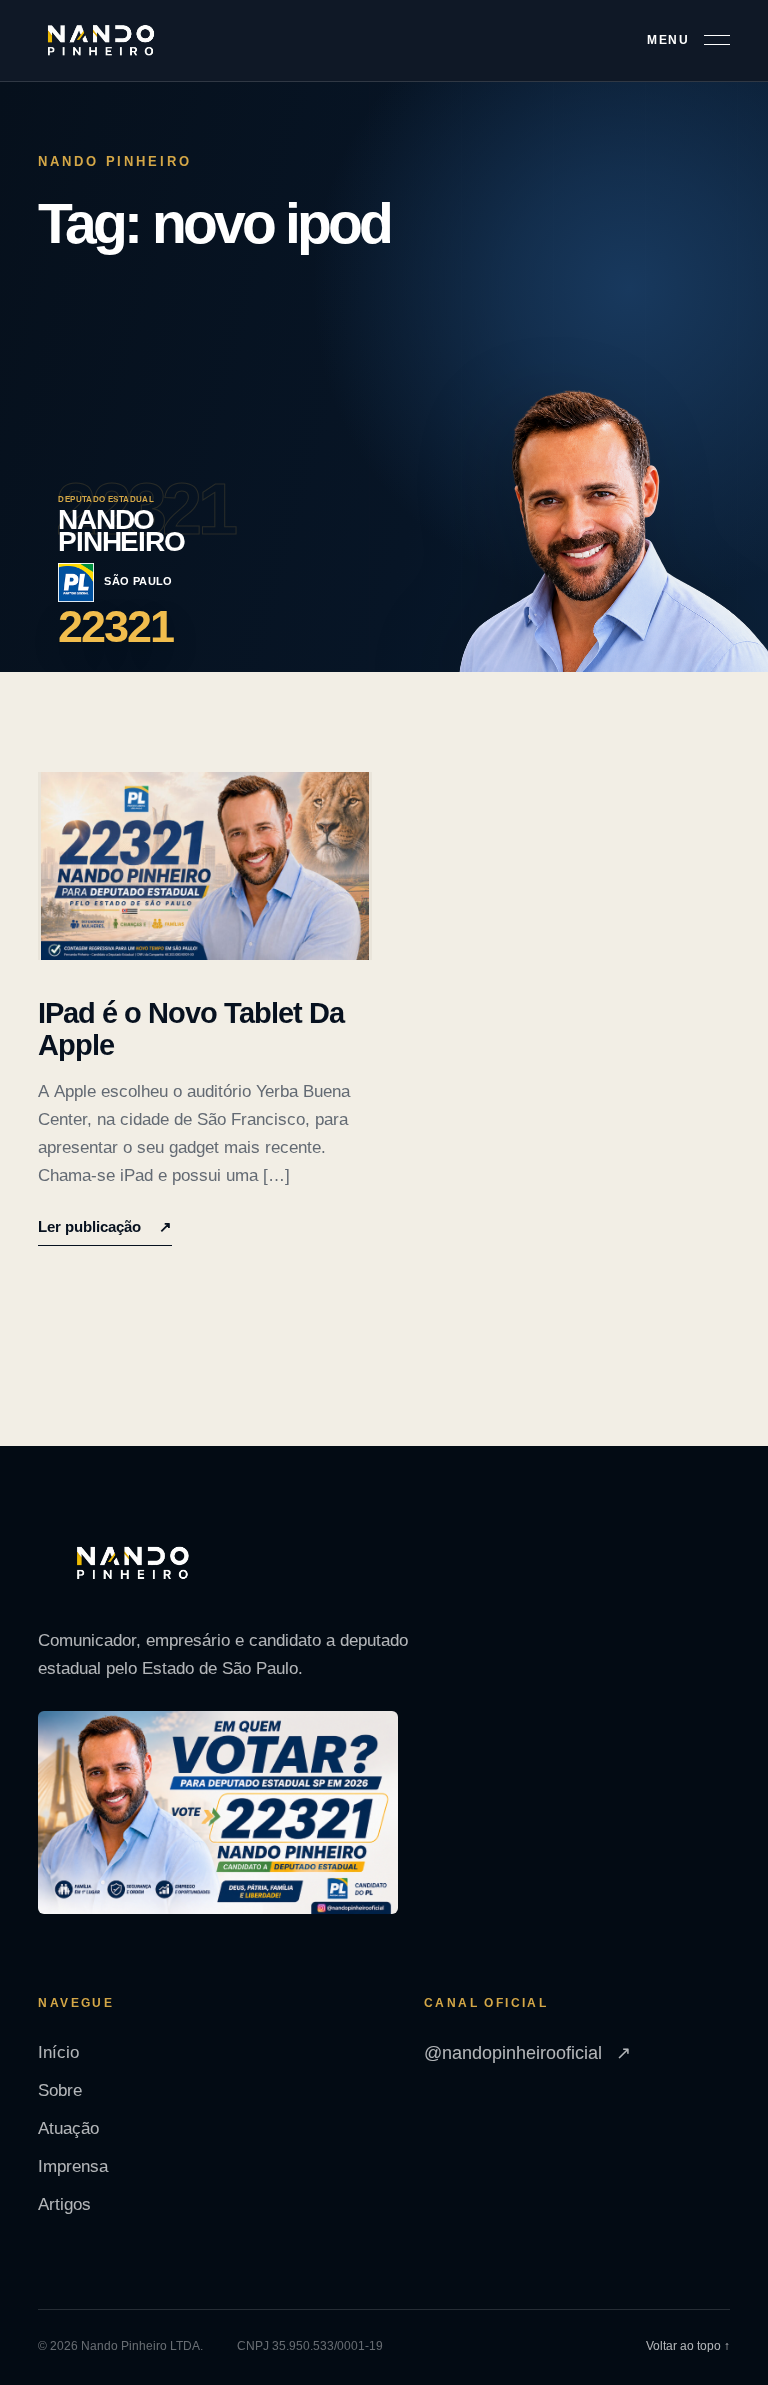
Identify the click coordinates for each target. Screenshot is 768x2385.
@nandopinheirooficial (527, 2053)
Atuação (68, 2128)
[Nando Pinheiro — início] (101, 41)
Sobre (60, 2090)
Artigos (64, 2204)
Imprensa (73, 2166)
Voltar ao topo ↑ (688, 2346)
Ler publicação (105, 1226)
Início (58, 2052)
